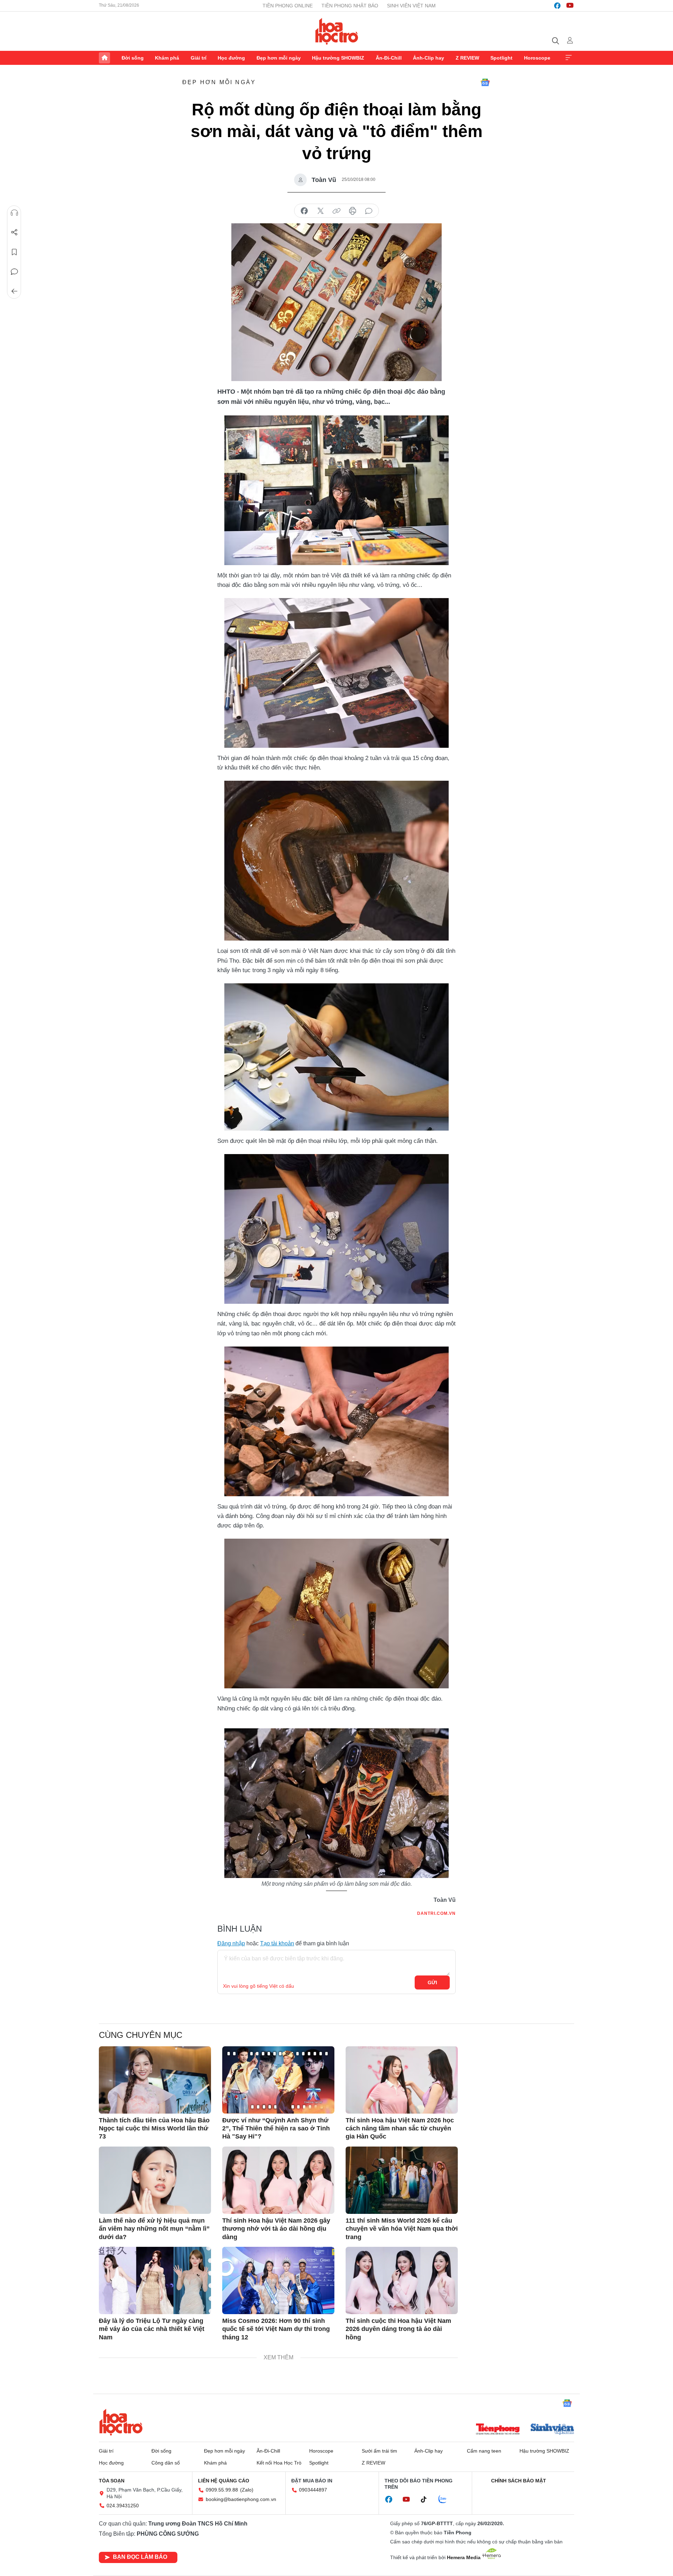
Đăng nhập (231, 1943)
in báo (353, 211)
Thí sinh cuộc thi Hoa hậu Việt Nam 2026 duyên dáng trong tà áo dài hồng (398, 2329)
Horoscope (537, 58)
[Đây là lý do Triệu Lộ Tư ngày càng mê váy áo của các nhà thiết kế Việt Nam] (155, 2280)
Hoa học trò (121, 2422)
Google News (485, 82)
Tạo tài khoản (277, 1943)
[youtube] (570, 6)
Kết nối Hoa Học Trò (279, 2463)
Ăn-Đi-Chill (389, 58)
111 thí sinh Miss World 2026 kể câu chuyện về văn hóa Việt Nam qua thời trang (402, 2229)
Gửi (432, 1982)
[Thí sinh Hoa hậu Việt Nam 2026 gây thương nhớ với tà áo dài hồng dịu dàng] (278, 2180)
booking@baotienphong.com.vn (241, 2499)
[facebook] (557, 6)
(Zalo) (247, 2490)
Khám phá (167, 58)
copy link (336, 211)
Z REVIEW (467, 58)
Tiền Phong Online (288, 6)
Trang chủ (104, 58)
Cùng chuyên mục (141, 2035)
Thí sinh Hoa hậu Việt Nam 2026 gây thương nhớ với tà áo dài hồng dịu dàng (276, 2229)
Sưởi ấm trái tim (379, 2451)
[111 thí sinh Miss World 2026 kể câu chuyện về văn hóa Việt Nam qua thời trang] (402, 2180)
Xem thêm (569, 58)
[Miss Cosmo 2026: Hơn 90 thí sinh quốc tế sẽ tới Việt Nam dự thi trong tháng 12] (278, 2280)
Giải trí (199, 58)
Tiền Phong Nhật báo (350, 6)
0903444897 (313, 2490)
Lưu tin (14, 252)
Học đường (231, 58)
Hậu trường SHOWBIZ (338, 58)
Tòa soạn (112, 2481)
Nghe (14, 213)
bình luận (369, 211)
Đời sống (133, 58)
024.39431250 (123, 2506)
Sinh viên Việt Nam (411, 6)
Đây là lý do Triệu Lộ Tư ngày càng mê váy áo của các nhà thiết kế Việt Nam (152, 2329)
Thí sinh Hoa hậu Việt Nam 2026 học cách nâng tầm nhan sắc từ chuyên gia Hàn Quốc (400, 2128)
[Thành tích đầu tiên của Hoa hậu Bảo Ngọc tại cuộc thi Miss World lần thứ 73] (155, 2080)
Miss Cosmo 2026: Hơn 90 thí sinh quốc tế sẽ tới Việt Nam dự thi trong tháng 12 (276, 2329)
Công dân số (166, 2463)
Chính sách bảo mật (519, 2481)
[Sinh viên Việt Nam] (552, 2430)
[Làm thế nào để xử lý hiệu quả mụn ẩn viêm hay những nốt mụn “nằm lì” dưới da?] (155, 2180)
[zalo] (446, 2500)
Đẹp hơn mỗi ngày (279, 58)
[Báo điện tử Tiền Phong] (498, 2430)
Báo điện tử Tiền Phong (337, 31)
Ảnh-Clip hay (429, 58)
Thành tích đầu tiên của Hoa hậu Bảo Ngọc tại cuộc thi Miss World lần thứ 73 (154, 2128)
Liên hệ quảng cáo (224, 2481)
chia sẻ (304, 211)
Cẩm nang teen (484, 2451)
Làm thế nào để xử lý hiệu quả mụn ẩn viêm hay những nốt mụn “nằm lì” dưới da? (154, 2229)
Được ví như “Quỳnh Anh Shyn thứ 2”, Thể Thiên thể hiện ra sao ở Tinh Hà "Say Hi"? (276, 2128)
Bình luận (14, 272)
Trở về (14, 291)
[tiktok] (427, 2500)
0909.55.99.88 (222, 2490)
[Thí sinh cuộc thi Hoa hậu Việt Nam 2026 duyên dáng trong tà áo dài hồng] (402, 2280)
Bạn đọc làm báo (140, 2557)
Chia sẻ (14, 232)
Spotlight (501, 58)
